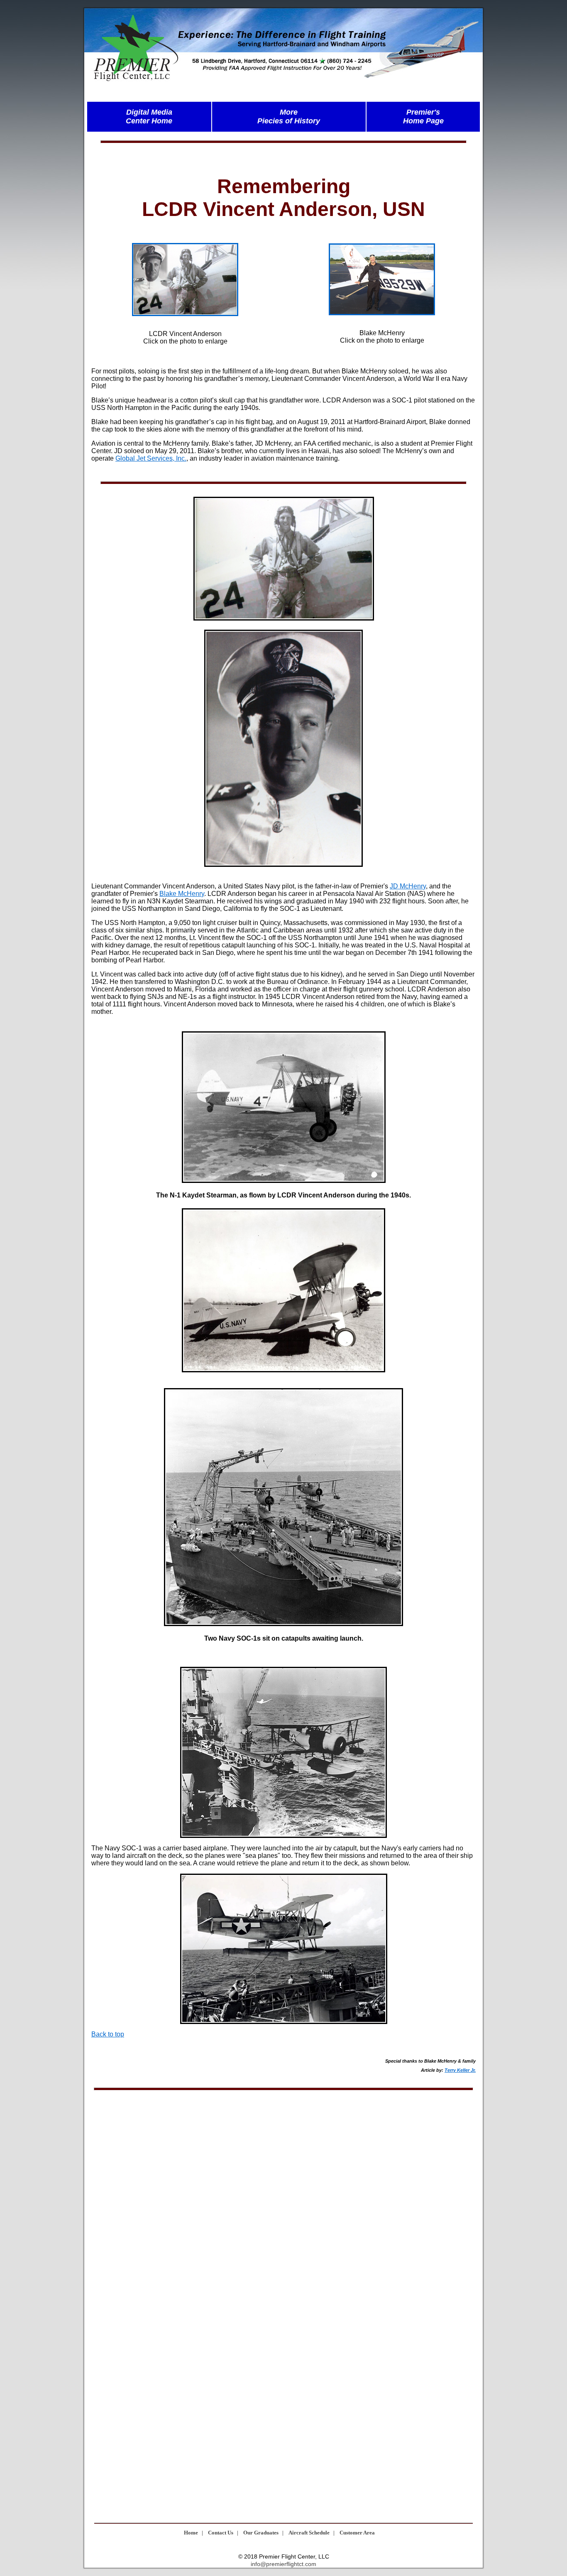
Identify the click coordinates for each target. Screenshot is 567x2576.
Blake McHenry (182, 894)
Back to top (108, 2034)
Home (191, 2533)
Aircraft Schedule (309, 2533)
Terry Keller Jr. (460, 2070)
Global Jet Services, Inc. (151, 458)
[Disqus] (283, 2198)
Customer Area (357, 2533)
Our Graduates (261, 2533)
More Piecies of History (289, 117)
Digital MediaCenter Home (149, 117)
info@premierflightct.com (283, 2564)
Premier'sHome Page (423, 117)
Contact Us (221, 2533)
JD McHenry (408, 886)
